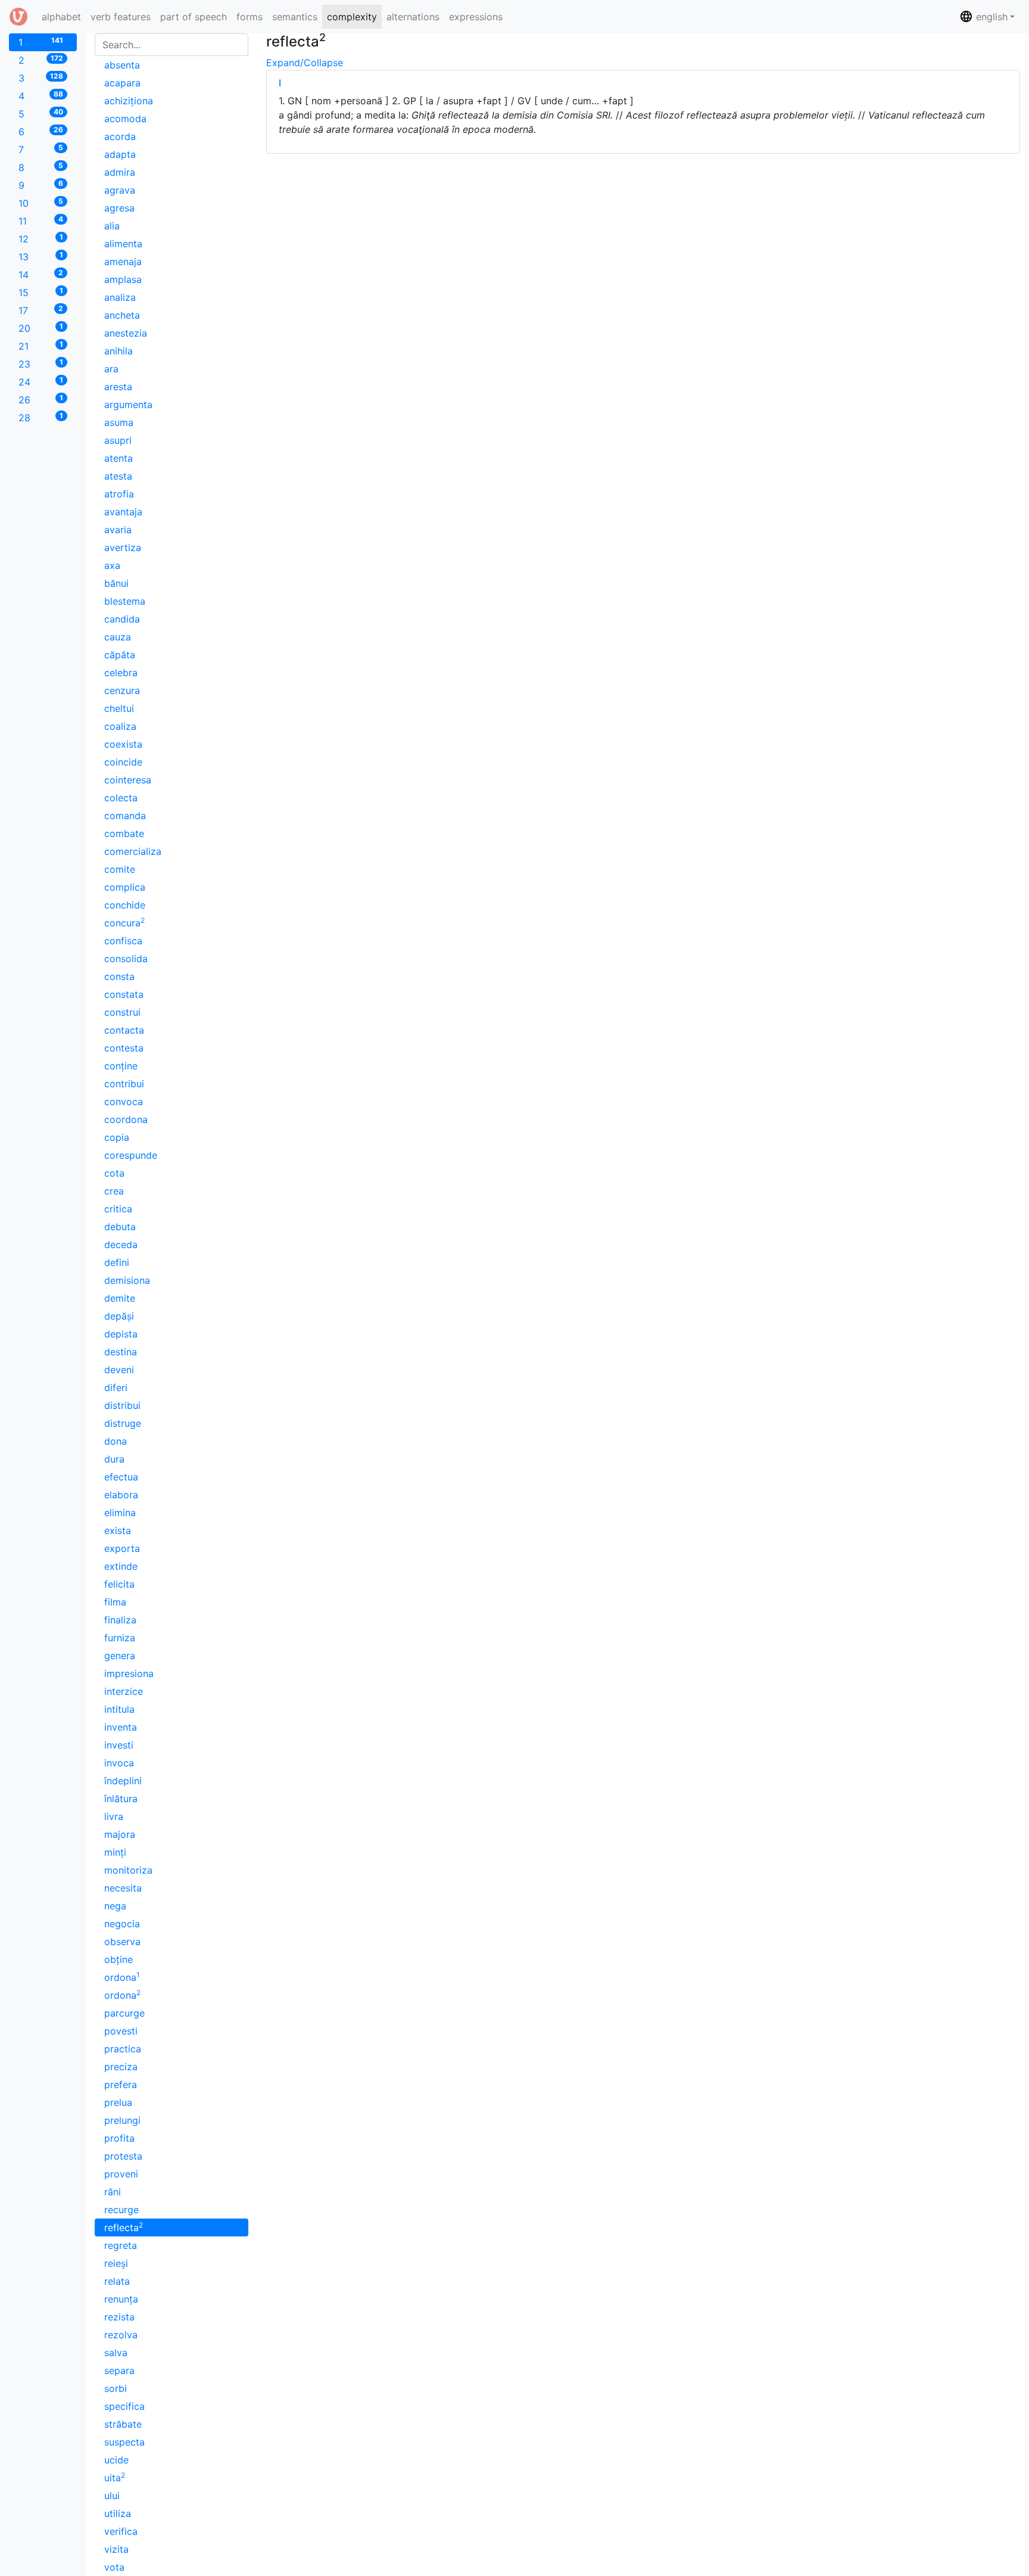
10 (41, 203)
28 (41, 417)
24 (41, 382)
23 (41, 364)
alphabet (64, 16)
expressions (476, 17)
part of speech (194, 17)
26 (41, 399)
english (990, 17)
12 (41, 239)
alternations (413, 17)
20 (41, 328)
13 (41, 256)
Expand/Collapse (305, 63)
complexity (352, 17)
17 (41, 310)
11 (41, 221)
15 (41, 292)
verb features (121, 17)
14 (41, 274)
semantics (295, 17)
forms (250, 17)
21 (41, 346)
